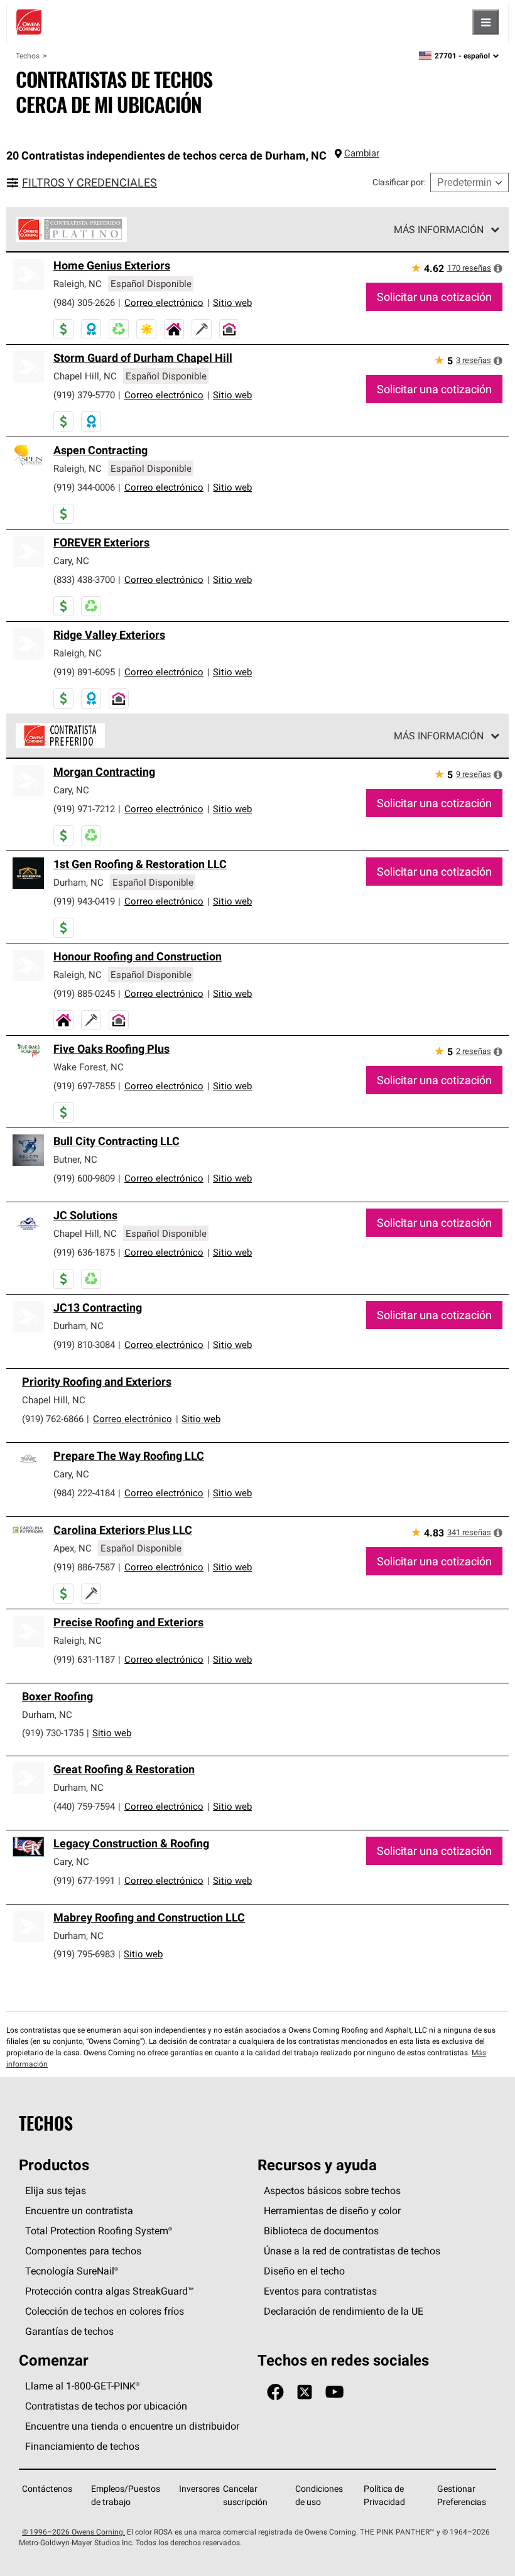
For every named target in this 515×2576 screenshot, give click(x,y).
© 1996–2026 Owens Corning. (73, 2532)
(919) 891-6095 (84, 672)
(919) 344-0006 (84, 487)
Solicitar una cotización (434, 297)
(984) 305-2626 (84, 302)
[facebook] (275, 2392)
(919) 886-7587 (84, 1567)
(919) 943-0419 (84, 901)
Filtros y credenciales (89, 182)
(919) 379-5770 (84, 395)
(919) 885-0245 (84, 993)
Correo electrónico (164, 302)
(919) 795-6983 (84, 1954)
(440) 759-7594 (84, 1806)
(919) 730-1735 (53, 1733)
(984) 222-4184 (84, 1493)
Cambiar (362, 153)
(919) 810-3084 (84, 1345)
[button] (498, 268)
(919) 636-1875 (84, 1252)
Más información (439, 229)
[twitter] (305, 2392)
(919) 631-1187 (84, 1659)
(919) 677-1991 (84, 1880)
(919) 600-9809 (84, 1178)
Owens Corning (29, 22)
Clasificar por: (399, 182)
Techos (28, 56)
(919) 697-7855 (84, 1086)
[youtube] (334, 2392)
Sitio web (232, 302)
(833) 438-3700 (84, 579)
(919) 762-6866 (53, 1419)
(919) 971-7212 (84, 809)
